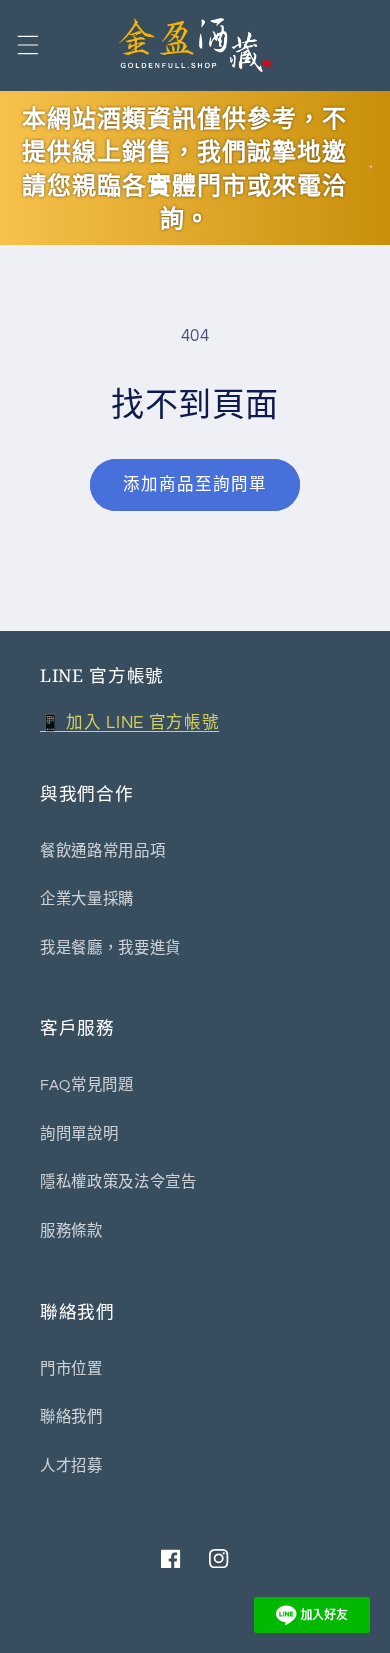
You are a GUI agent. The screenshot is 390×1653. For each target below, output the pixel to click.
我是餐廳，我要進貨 (110, 948)
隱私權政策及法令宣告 (118, 1182)
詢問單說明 (79, 1134)
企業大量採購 (87, 899)
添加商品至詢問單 (195, 484)
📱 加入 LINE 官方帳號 (129, 722)
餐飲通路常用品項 (102, 851)
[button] (27, 45)
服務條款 (71, 1231)
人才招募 (71, 1466)
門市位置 (71, 1369)
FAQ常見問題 (87, 1085)
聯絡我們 (71, 1417)
